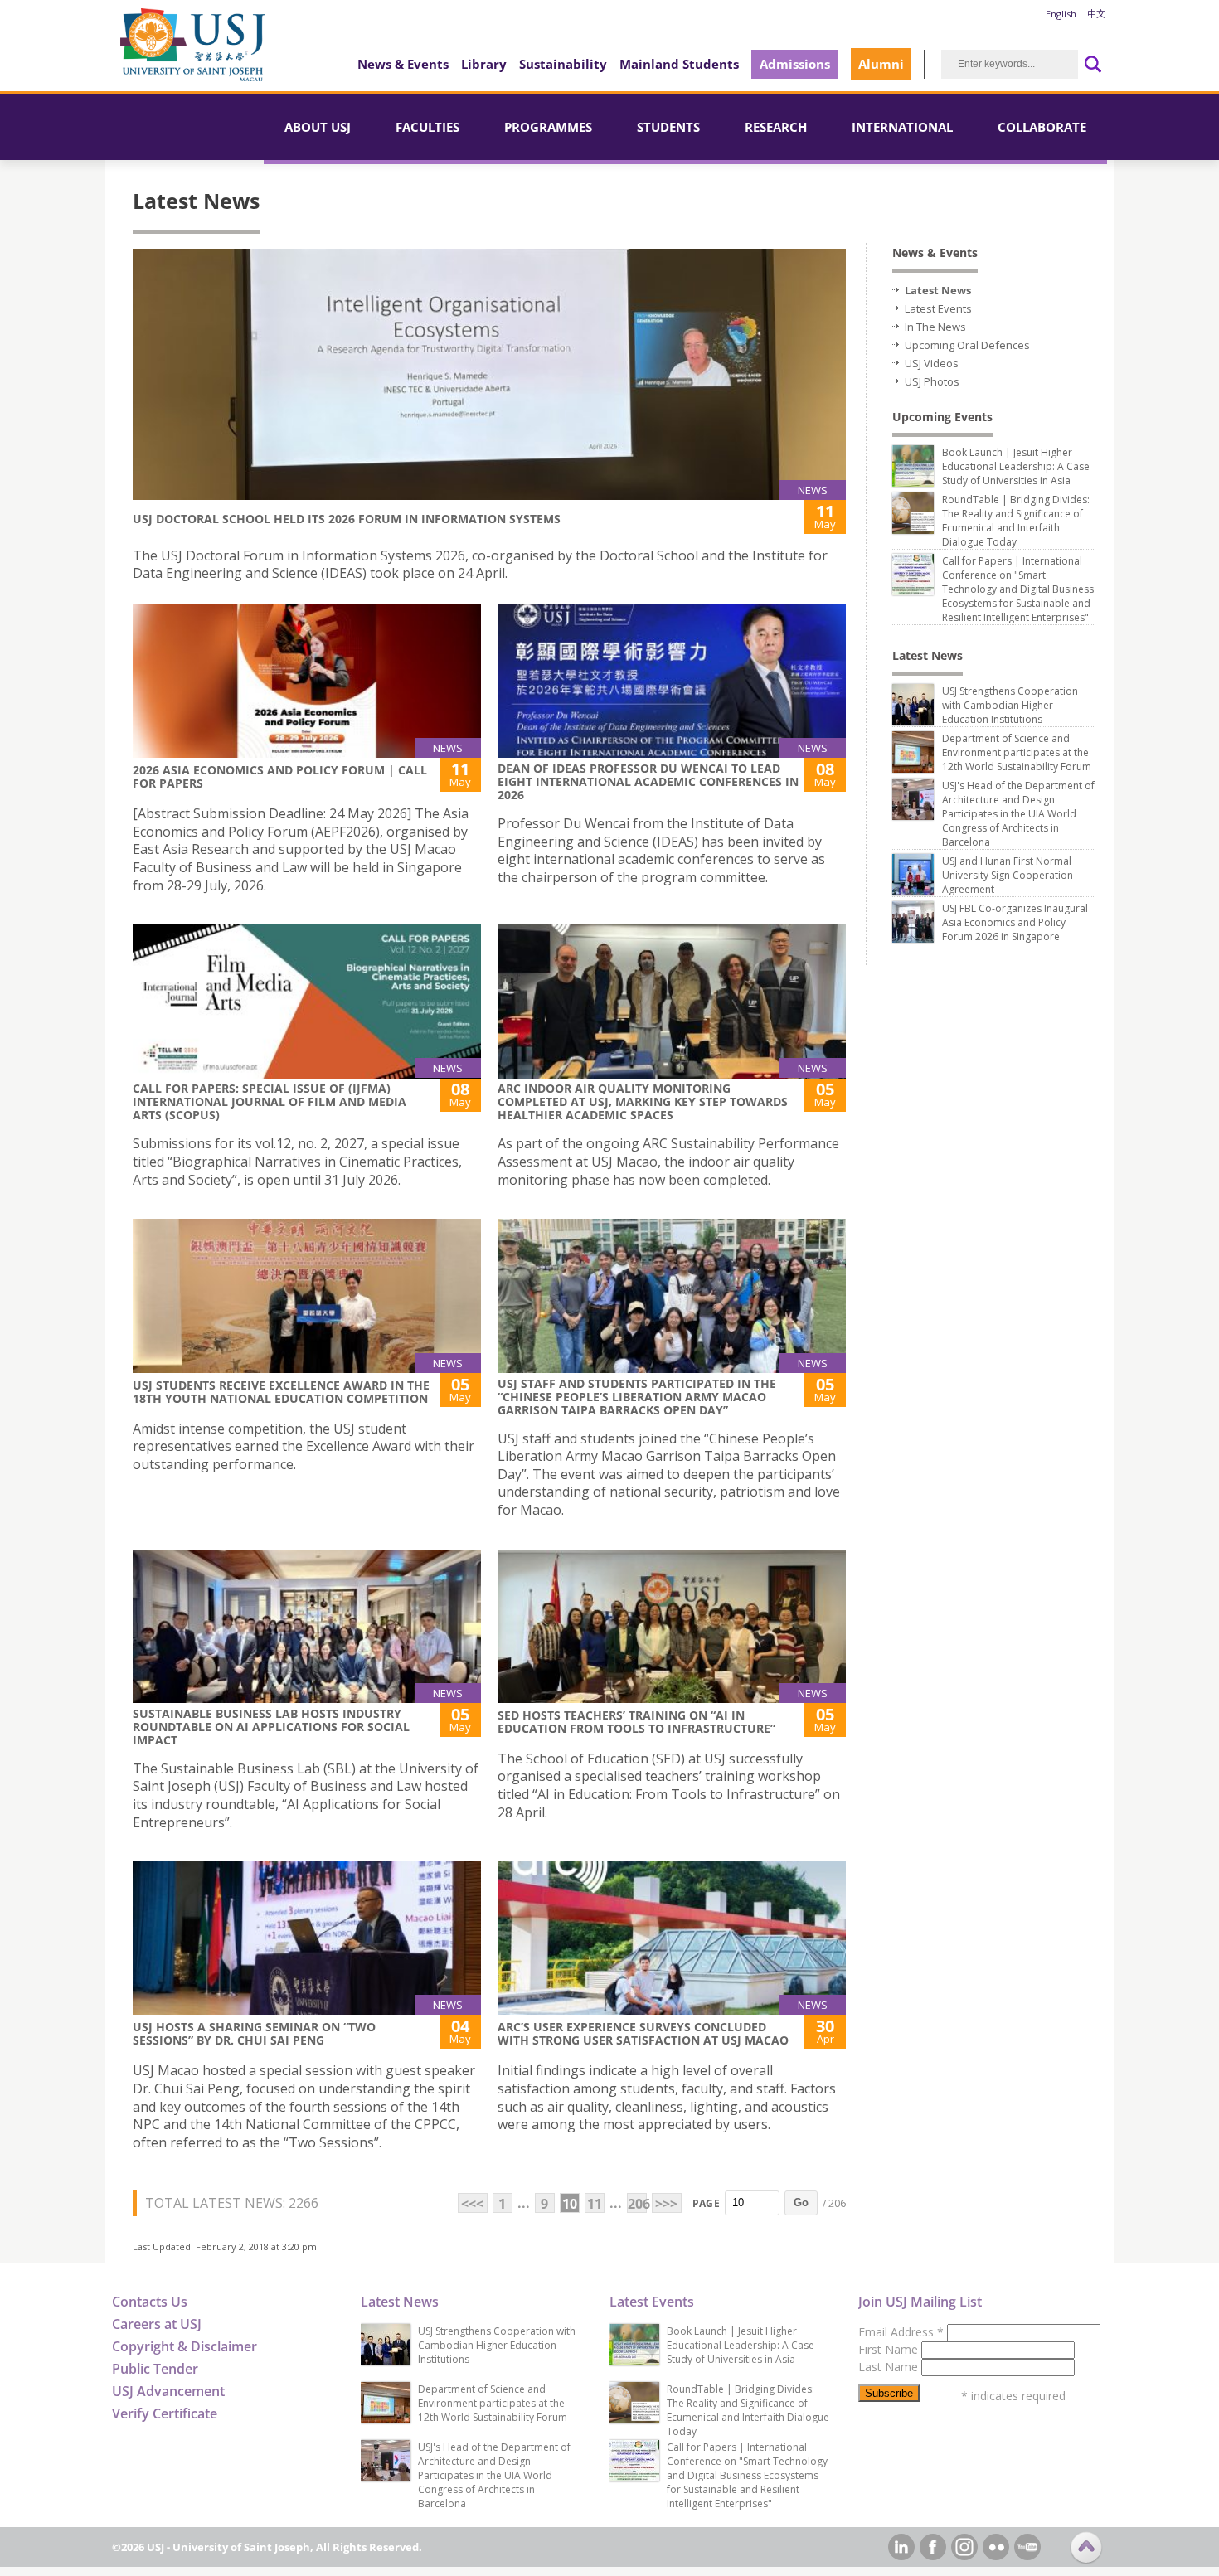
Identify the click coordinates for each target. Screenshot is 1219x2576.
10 (570, 2204)
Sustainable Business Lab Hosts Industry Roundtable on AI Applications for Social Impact (271, 1727)
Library (484, 64)
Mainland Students (679, 64)
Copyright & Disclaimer (185, 2346)
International (902, 127)
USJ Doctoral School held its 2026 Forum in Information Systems (347, 519)
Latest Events (938, 308)
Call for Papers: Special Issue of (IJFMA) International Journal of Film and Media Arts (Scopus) (270, 1101)
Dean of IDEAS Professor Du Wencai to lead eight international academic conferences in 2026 (648, 781)
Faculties (427, 127)
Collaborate (1042, 127)
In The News (935, 327)
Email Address (901, 2332)
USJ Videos (932, 363)
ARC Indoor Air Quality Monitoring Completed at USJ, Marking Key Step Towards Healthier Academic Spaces (643, 1101)
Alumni (881, 64)
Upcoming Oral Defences (967, 345)
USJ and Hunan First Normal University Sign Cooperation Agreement (1008, 875)
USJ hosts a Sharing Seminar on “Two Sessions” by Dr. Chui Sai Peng (254, 2033)
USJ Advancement (168, 2391)
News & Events (403, 64)
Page (706, 2203)
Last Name (890, 2367)
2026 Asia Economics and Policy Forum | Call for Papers (280, 776)
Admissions (795, 64)
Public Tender (155, 2369)
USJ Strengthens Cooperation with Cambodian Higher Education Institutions (1010, 705)
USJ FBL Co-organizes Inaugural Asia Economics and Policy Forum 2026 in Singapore (1015, 922)
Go (801, 2202)
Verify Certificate (165, 2413)
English (1061, 14)
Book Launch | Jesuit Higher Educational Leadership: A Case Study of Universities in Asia (1016, 466)
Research (776, 127)
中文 (1096, 14)
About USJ (318, 127)
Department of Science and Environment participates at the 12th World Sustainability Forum (1017, 752)
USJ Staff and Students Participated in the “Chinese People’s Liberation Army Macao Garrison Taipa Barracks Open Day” (637, 1397)
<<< (472, 2204)
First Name (890, 2349)
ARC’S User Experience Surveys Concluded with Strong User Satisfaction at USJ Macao (643, 2033)
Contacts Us (150, 2302)
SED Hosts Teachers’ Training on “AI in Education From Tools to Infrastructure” (636, 1722)
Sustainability (563, 64)
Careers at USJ (157, 2324)
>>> (666, 2204)
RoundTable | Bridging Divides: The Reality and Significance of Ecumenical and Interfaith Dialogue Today (1016, 521)
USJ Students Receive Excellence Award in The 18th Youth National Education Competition (281, 1392)
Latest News (938, 290)
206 (637, 2204)
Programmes (548, 127)
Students (668, 127)
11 (595, 2204)
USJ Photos (932, 381)
